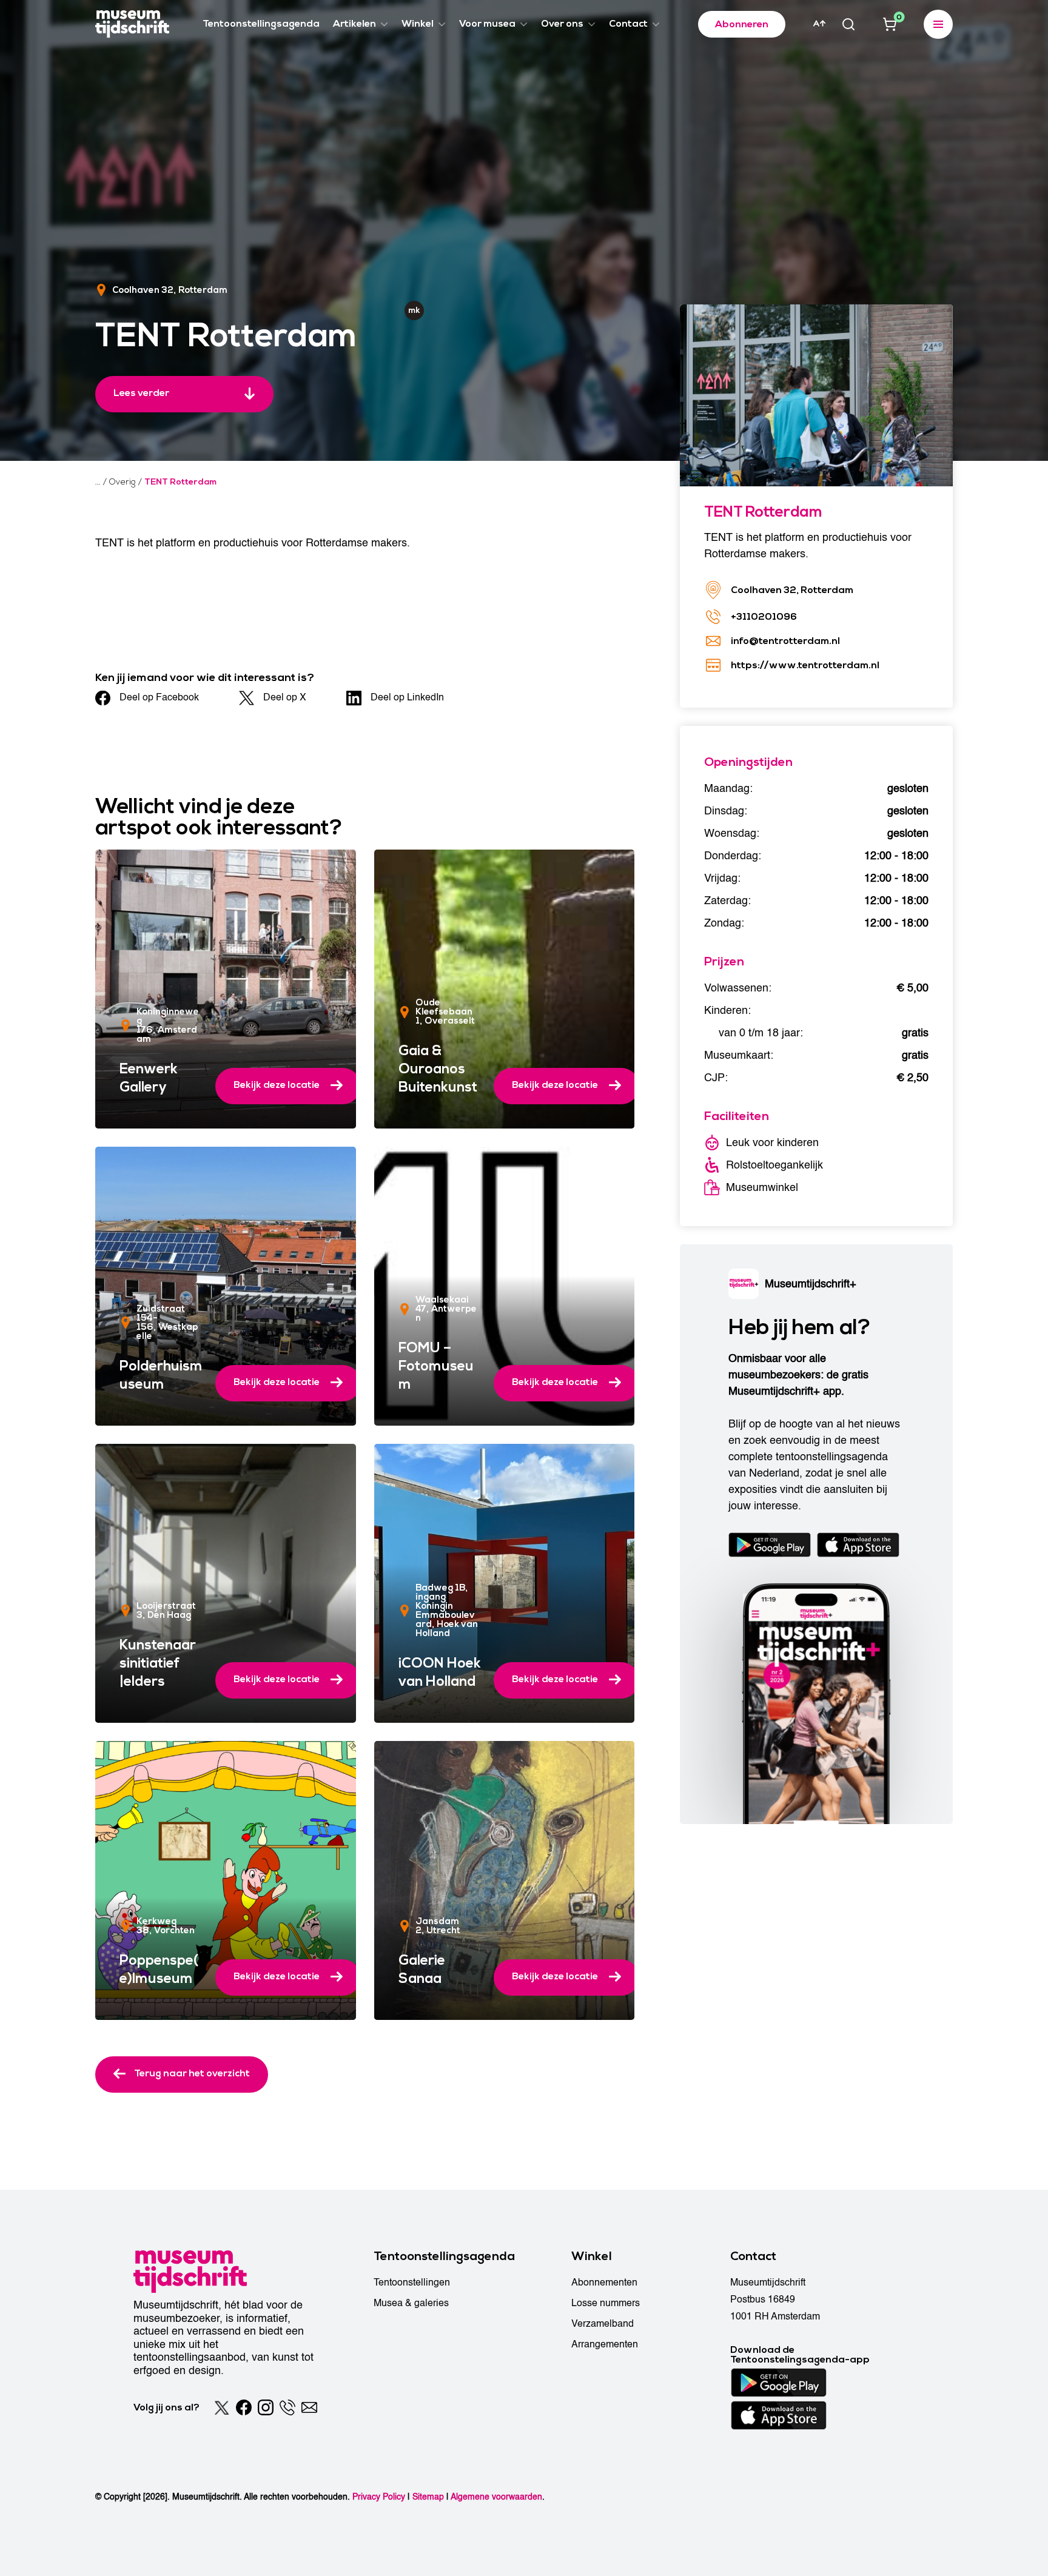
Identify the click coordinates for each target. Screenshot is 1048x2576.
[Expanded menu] (938, 24)
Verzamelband (603, 2324)
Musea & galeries (411, 2303)
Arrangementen (605, 2344)
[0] (890, 24)
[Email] (309, 2407)
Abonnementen (604, 2283)
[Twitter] (222, 2407)
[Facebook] (244, 2407)
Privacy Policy (379, 2497)
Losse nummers (606, 2303)
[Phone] (287, 2407)
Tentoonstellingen (412, 2283)
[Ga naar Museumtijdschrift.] (98, 482)
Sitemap (428, 2497)
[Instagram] (266, 2407)
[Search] (848, 24)
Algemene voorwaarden (496, 2497)
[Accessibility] (819, 24)
